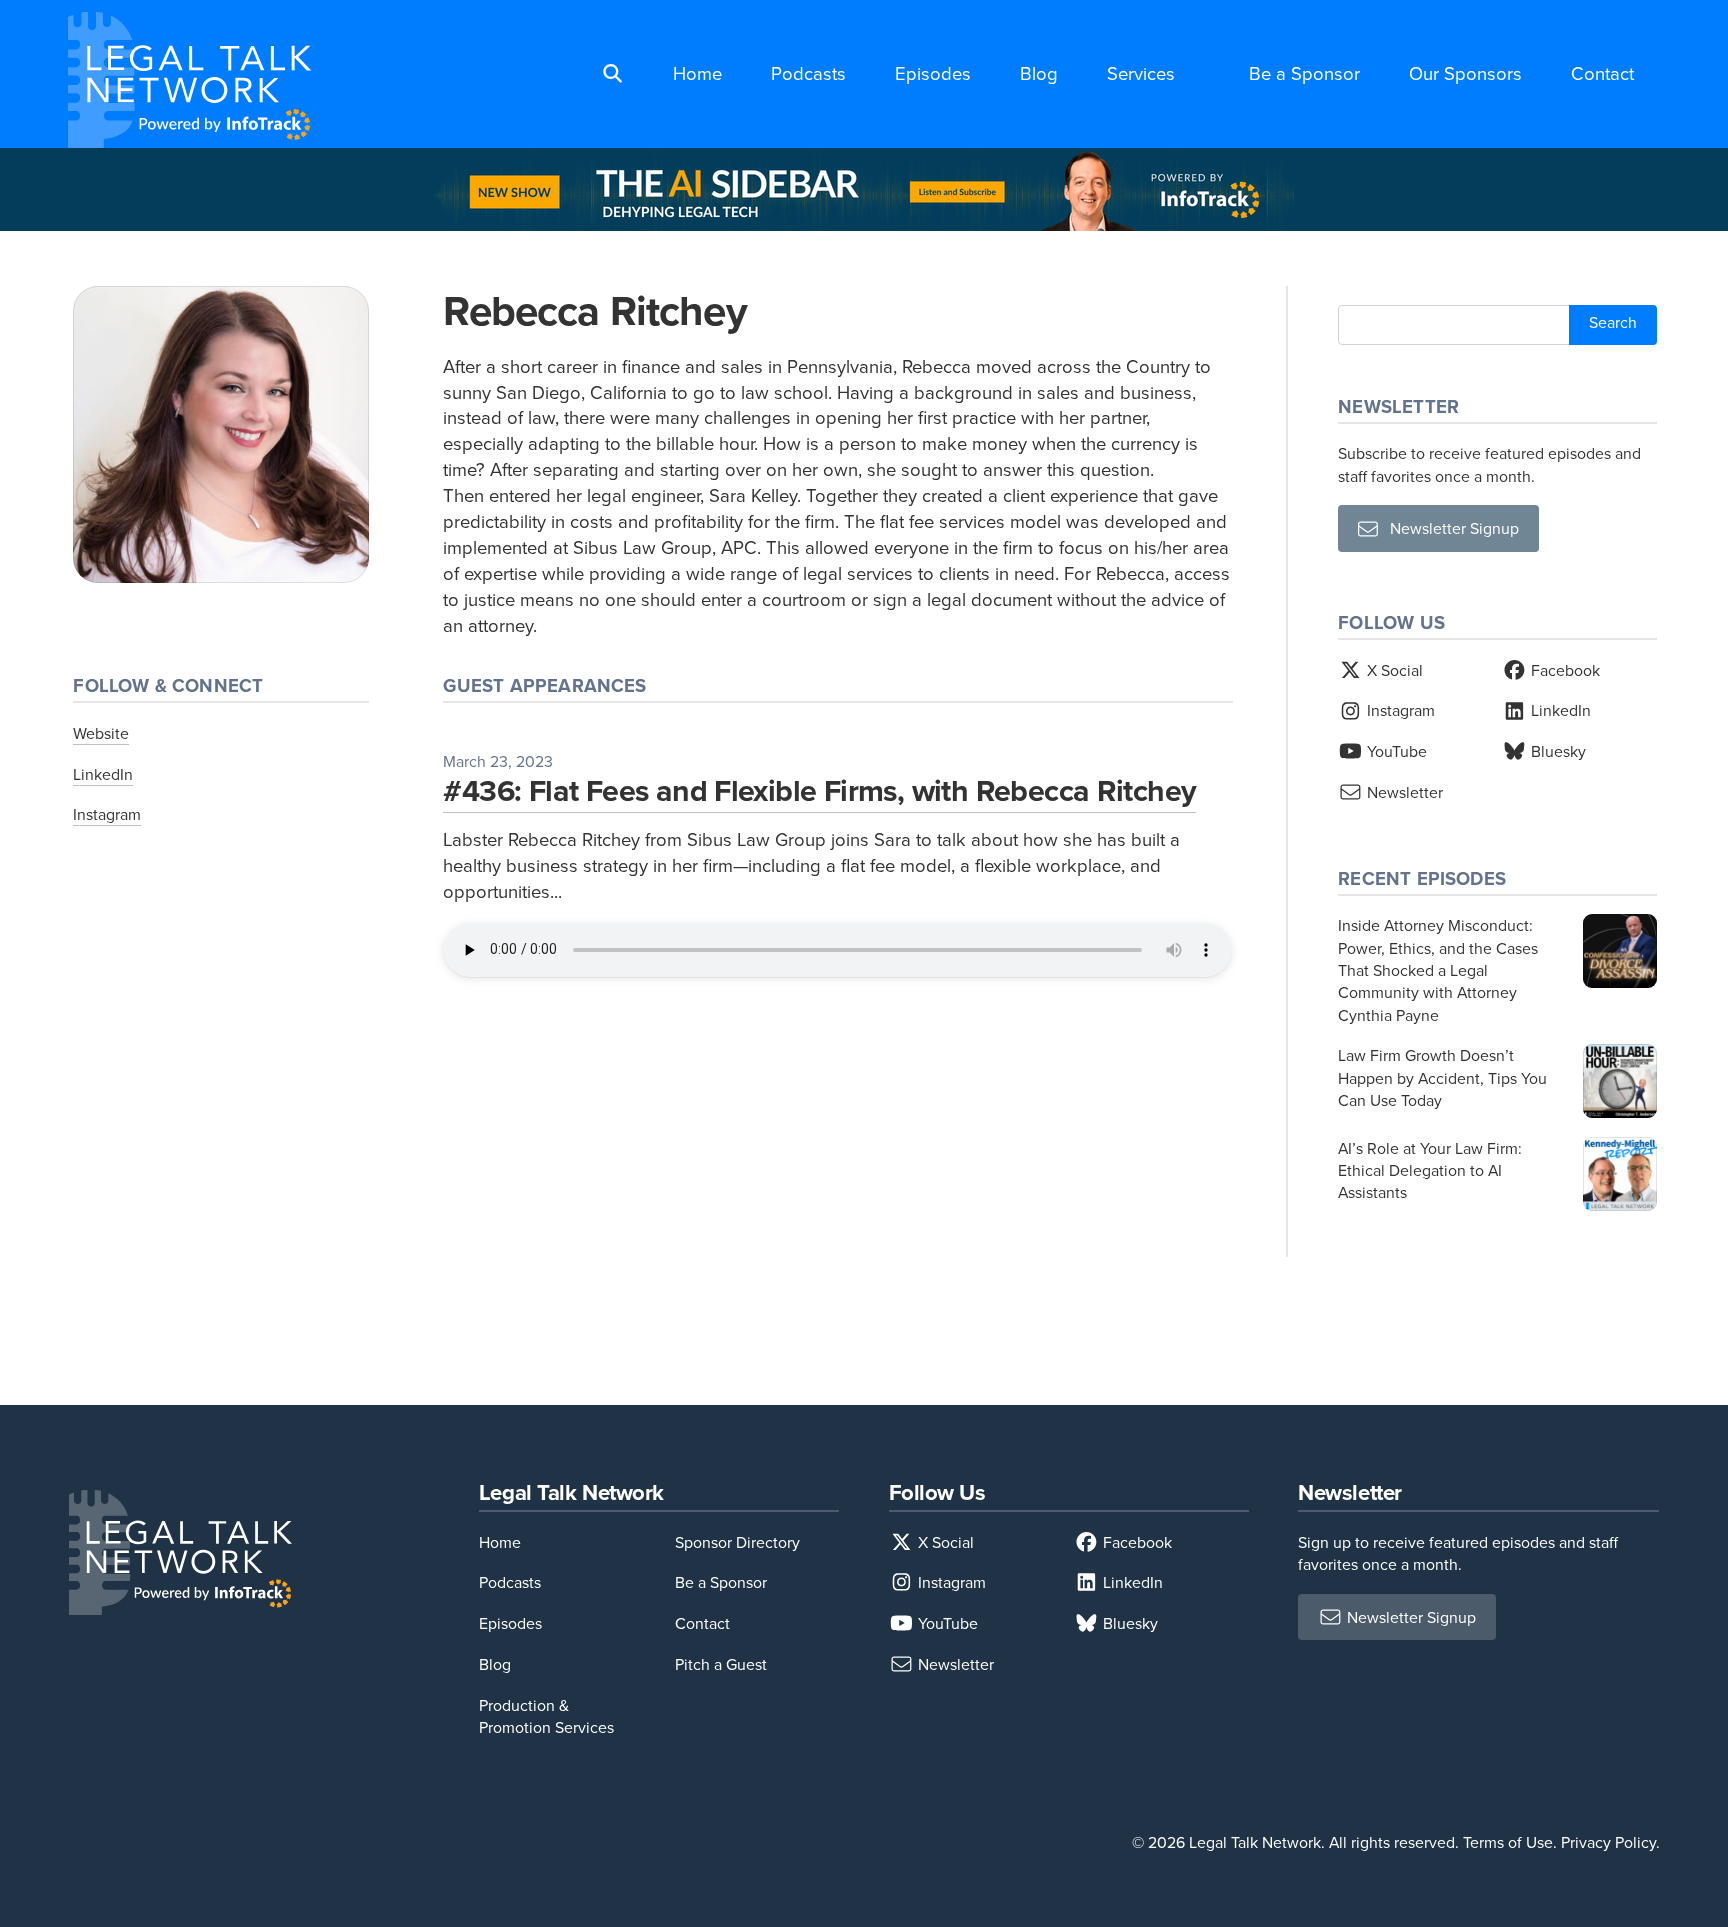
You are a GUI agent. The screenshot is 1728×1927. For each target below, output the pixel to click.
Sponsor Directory (737, 1542)
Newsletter (1403, 792)
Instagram (107, 814)
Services (1141, 73)
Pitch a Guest (721, 1664)
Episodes (933, 73)
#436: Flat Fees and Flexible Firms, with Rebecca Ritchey (819, 790)
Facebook (1563, 670)
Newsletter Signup (1448, 528)
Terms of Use (1508, 1842)
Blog (1039, 73)
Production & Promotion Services (546, 1716)
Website (101, 733)
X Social (1393, 670)
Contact (1602, 73)
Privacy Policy (1608, 1842)
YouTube (1395, 751)
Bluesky (1556, 751)
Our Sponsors (1465, 73)
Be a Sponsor (1304, 73)
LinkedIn (103, 774)
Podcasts (808, 73)
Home (697, 73)
